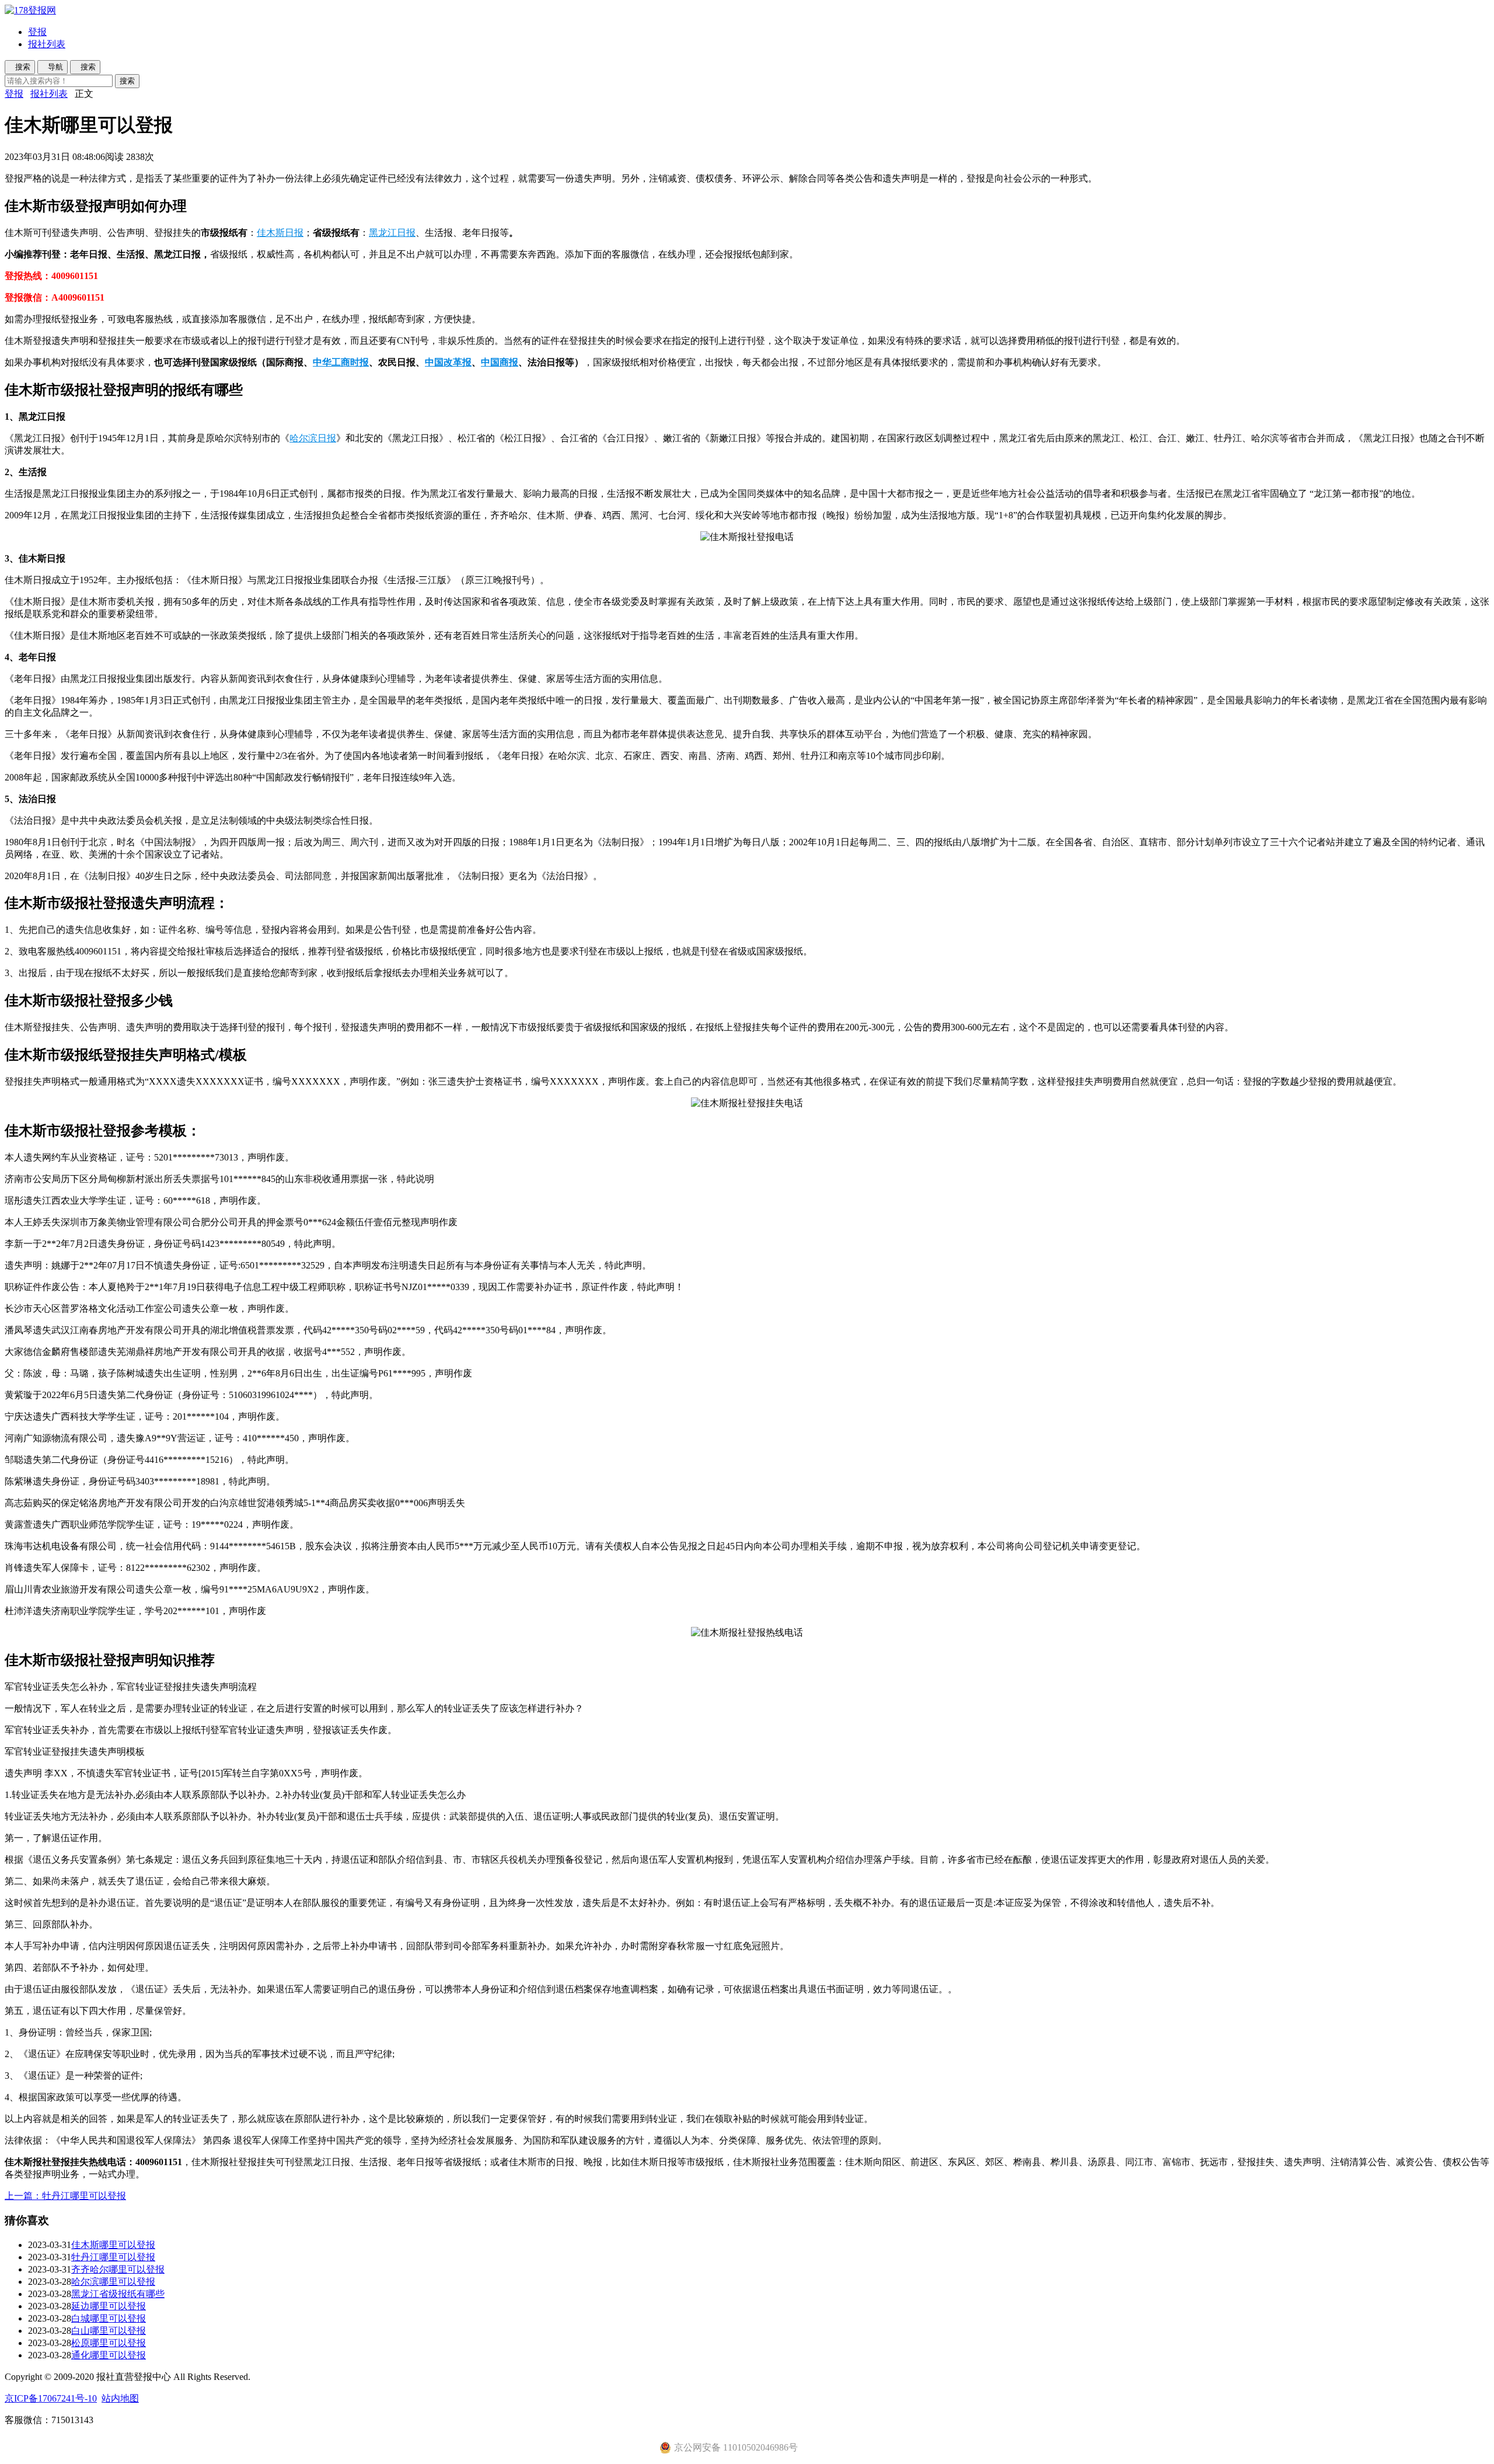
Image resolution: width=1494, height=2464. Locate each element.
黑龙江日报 (392, 233)
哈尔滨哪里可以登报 (113, 2282)
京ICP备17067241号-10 (51, 2398)
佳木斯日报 (280, 233)
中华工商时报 (341, 362)
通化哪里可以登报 (109, 2355)
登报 (37, 32)
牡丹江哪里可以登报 (113, 2257)
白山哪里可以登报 (109, 2331)
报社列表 (47, 44)
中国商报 (500, 362)
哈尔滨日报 (313, 438)
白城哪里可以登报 (109, 2318)
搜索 (127, 81)
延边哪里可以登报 (109, 2306)
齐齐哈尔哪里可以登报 (118, 2269)
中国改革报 (448, 362)
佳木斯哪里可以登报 (113, 2245)
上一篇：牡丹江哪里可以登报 (65, 2196)
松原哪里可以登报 (109, 2343)
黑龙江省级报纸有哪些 (118, 2294)
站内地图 (120, 2398)
